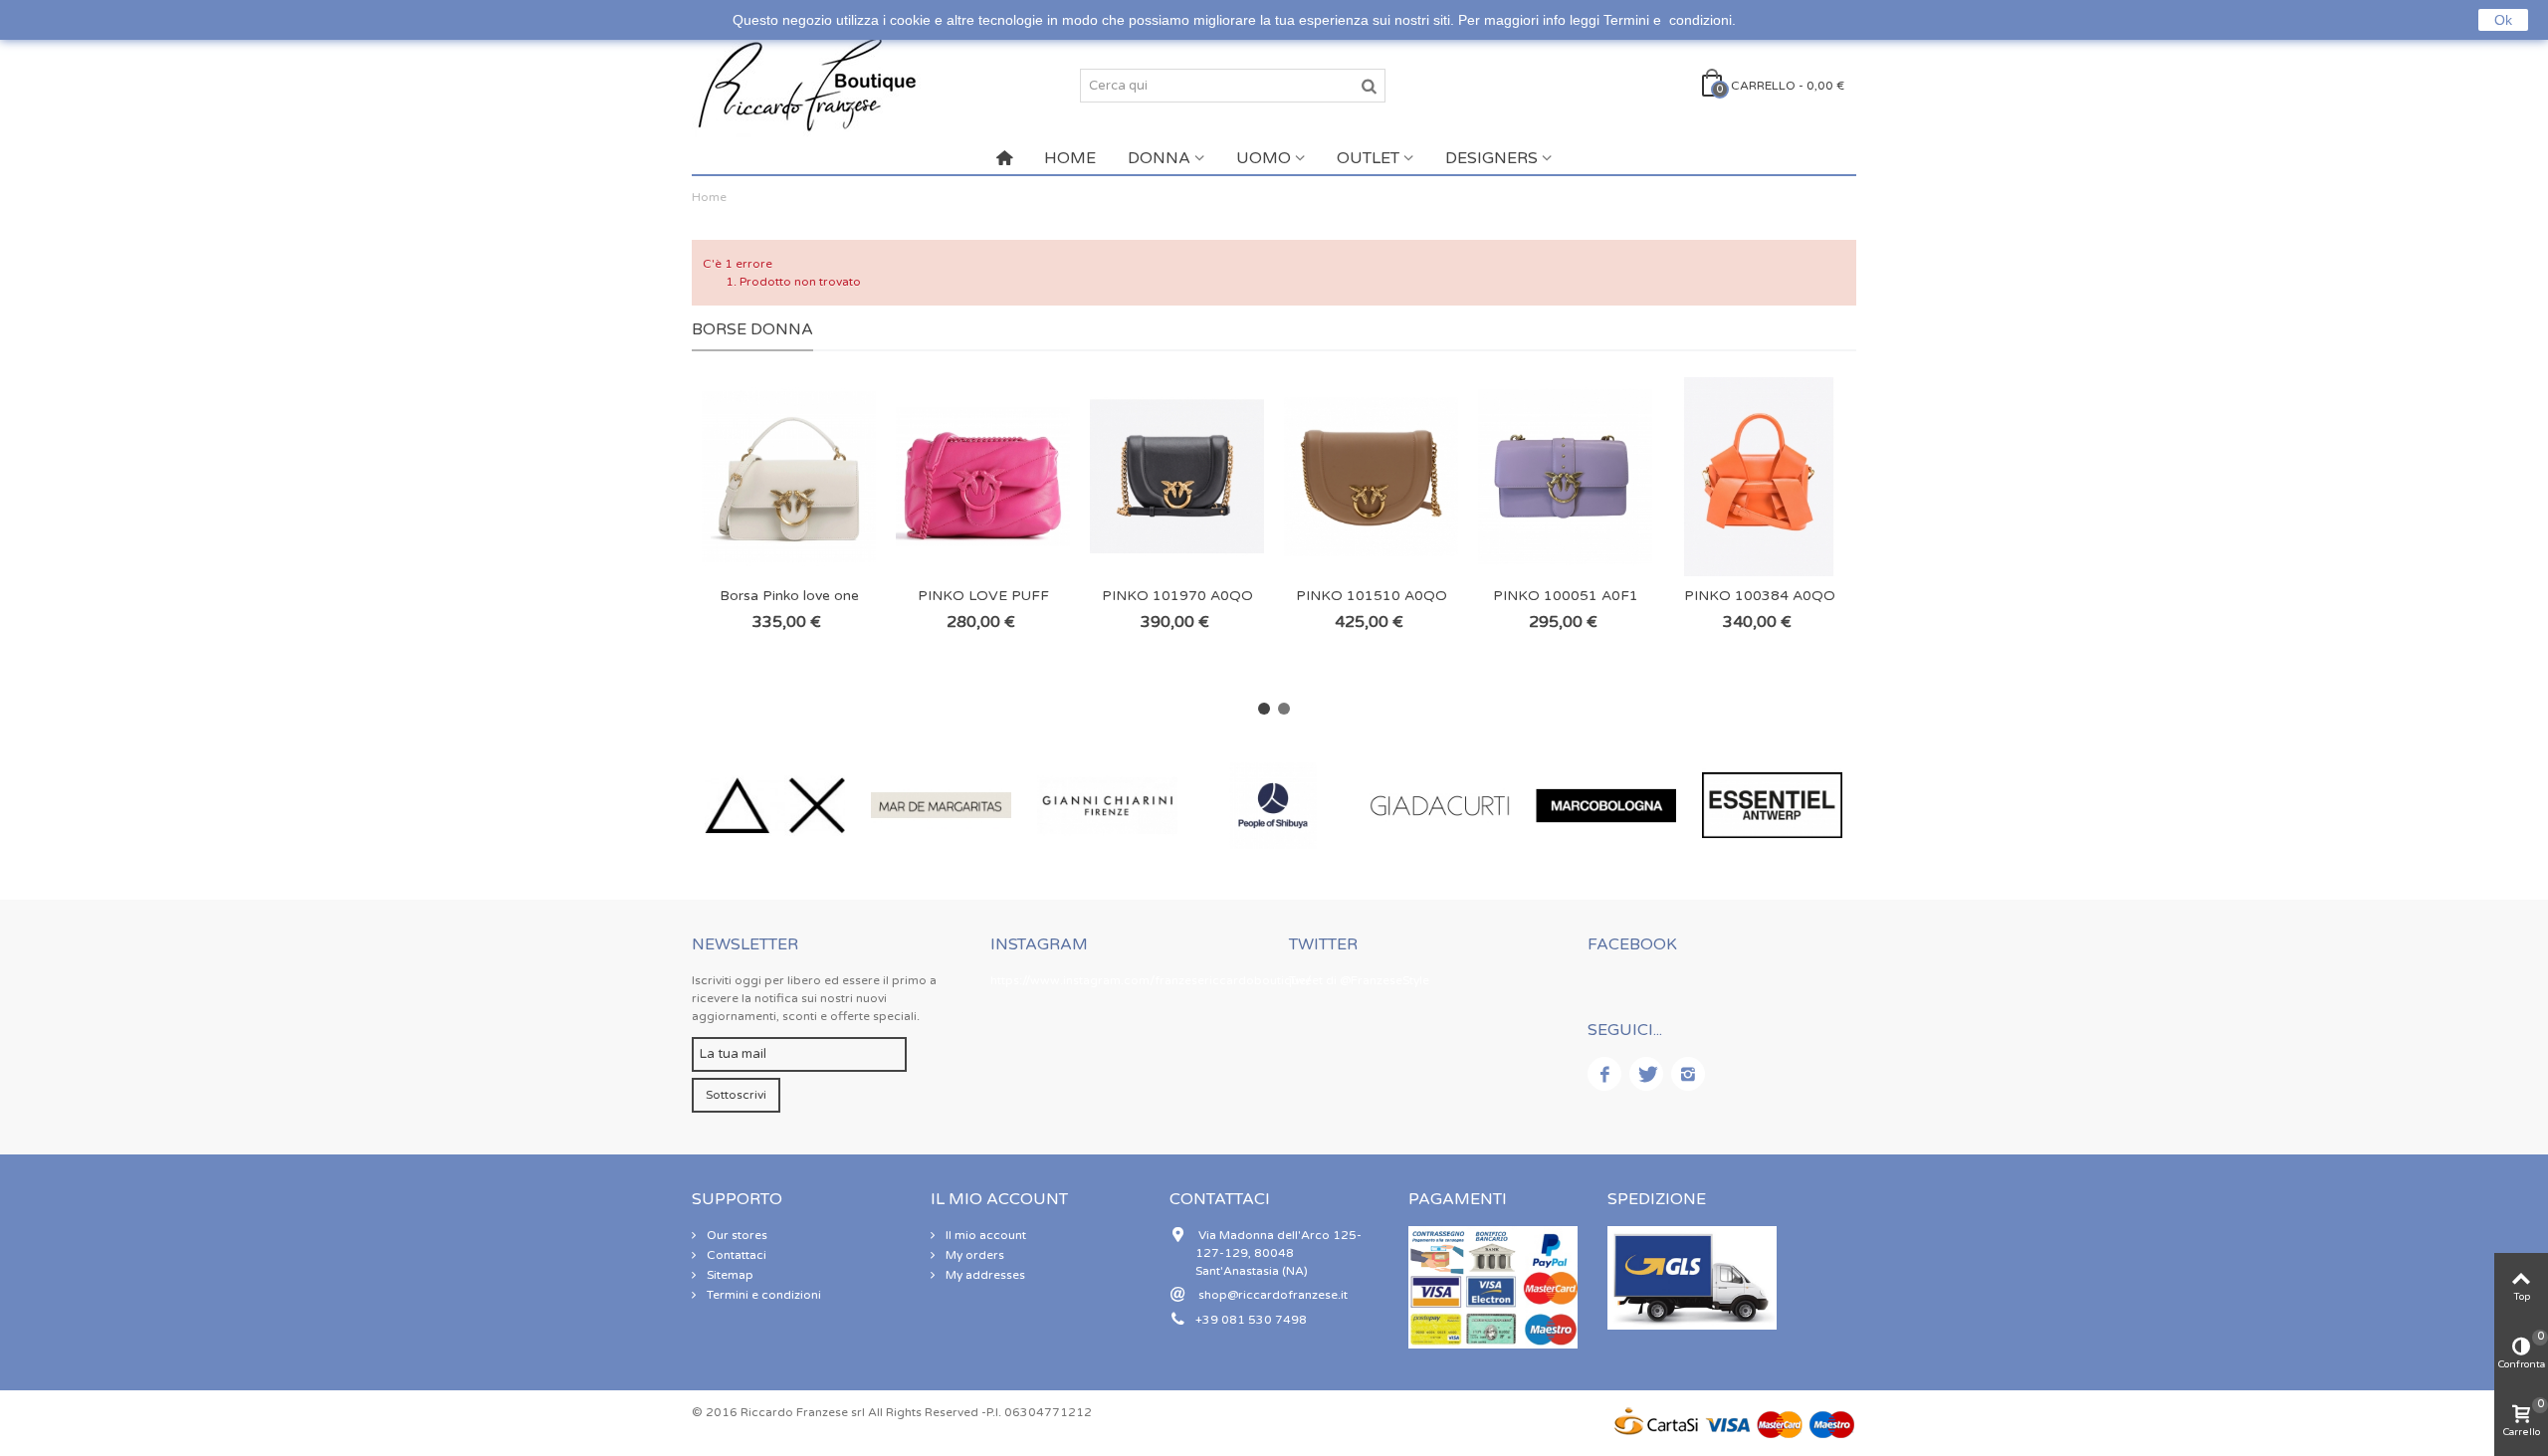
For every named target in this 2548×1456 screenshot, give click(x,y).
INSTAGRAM (1039, 944)
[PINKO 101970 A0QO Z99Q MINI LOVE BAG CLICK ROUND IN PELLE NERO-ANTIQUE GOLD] (1177, 477)
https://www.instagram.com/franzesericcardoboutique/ (1151, 980)
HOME (1070, 158)
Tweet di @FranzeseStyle (1359, 980)
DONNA (1159, 158)
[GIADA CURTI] (1440, 806)
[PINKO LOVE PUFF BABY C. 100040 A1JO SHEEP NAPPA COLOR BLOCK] (983, 477)
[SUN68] (775, 806)
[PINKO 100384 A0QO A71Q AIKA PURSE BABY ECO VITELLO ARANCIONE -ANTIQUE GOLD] (1759, 477)
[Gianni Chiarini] (1107, 806)
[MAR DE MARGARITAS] (941, 806)
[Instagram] (1688, 1074)
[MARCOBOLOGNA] (1606, 806)
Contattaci (735, 1255)
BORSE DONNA (752, 329)
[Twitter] (1646, 1074)
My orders (973, 1255)
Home (709, 197)
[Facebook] (1604, 1074)
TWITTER (1323, 944)
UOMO (1264, 158)
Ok (2503, 20)
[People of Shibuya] (1274, 806)
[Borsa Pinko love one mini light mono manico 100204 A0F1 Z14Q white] (789, 477)
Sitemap (729, 1275)
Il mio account (984, 1235)
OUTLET (1368, 158)
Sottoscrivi (736, 1095)
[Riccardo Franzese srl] (806, 85)
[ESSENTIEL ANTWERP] (1772, 806)
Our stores (736, 1235)
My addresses (984, 1275)
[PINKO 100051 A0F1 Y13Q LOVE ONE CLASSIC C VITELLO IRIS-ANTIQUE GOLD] (1565, 477)
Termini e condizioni (762, 1295)
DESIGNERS (1491, 158)
